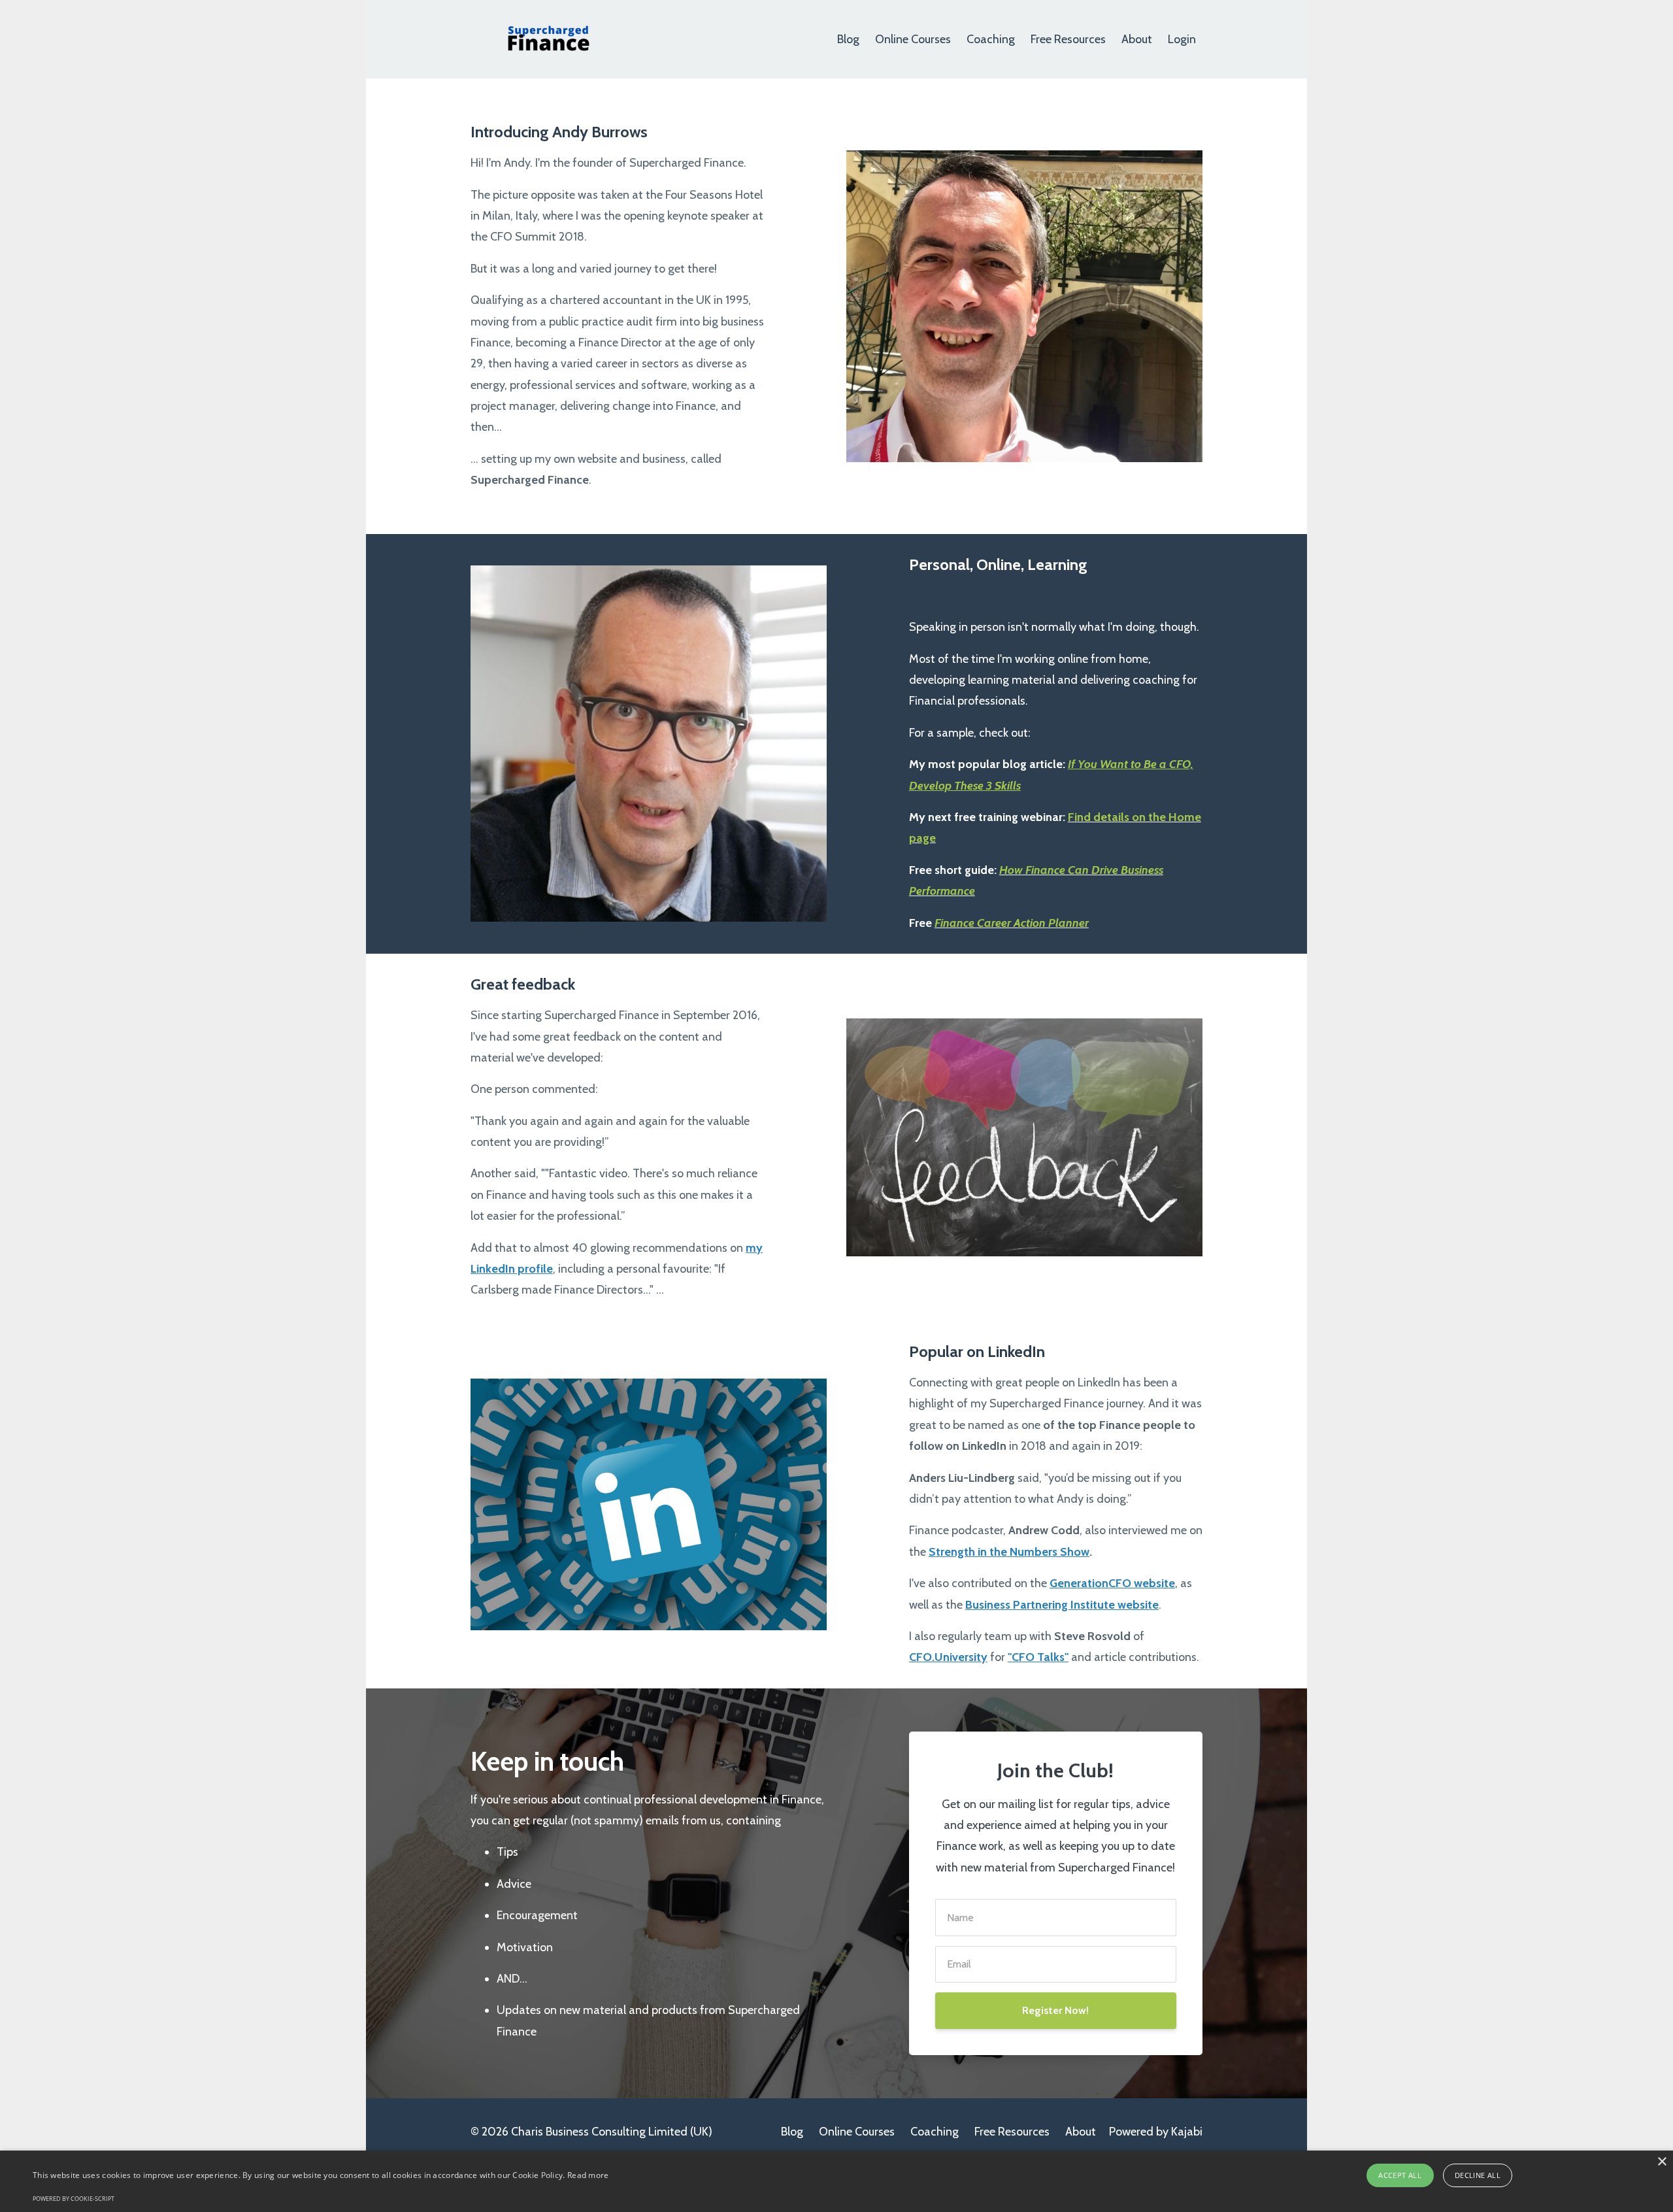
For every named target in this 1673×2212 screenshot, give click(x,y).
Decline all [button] (1478, 2175)
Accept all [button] (1400, 2175)
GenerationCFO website (1112, 1583)
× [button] (1662, 2162)
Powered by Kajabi (1156, 2132)
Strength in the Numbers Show (1009, 1552)
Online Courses (913, 39)
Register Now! (1055, 2010)
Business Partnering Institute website (1062, 1605)
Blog (848, 39)
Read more (588, 2175)
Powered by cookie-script (74, 2199)
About (1137, 39)
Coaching (991, 39)
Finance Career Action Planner (1012, 923)
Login (1182, 39)
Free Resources (1068, 39)
